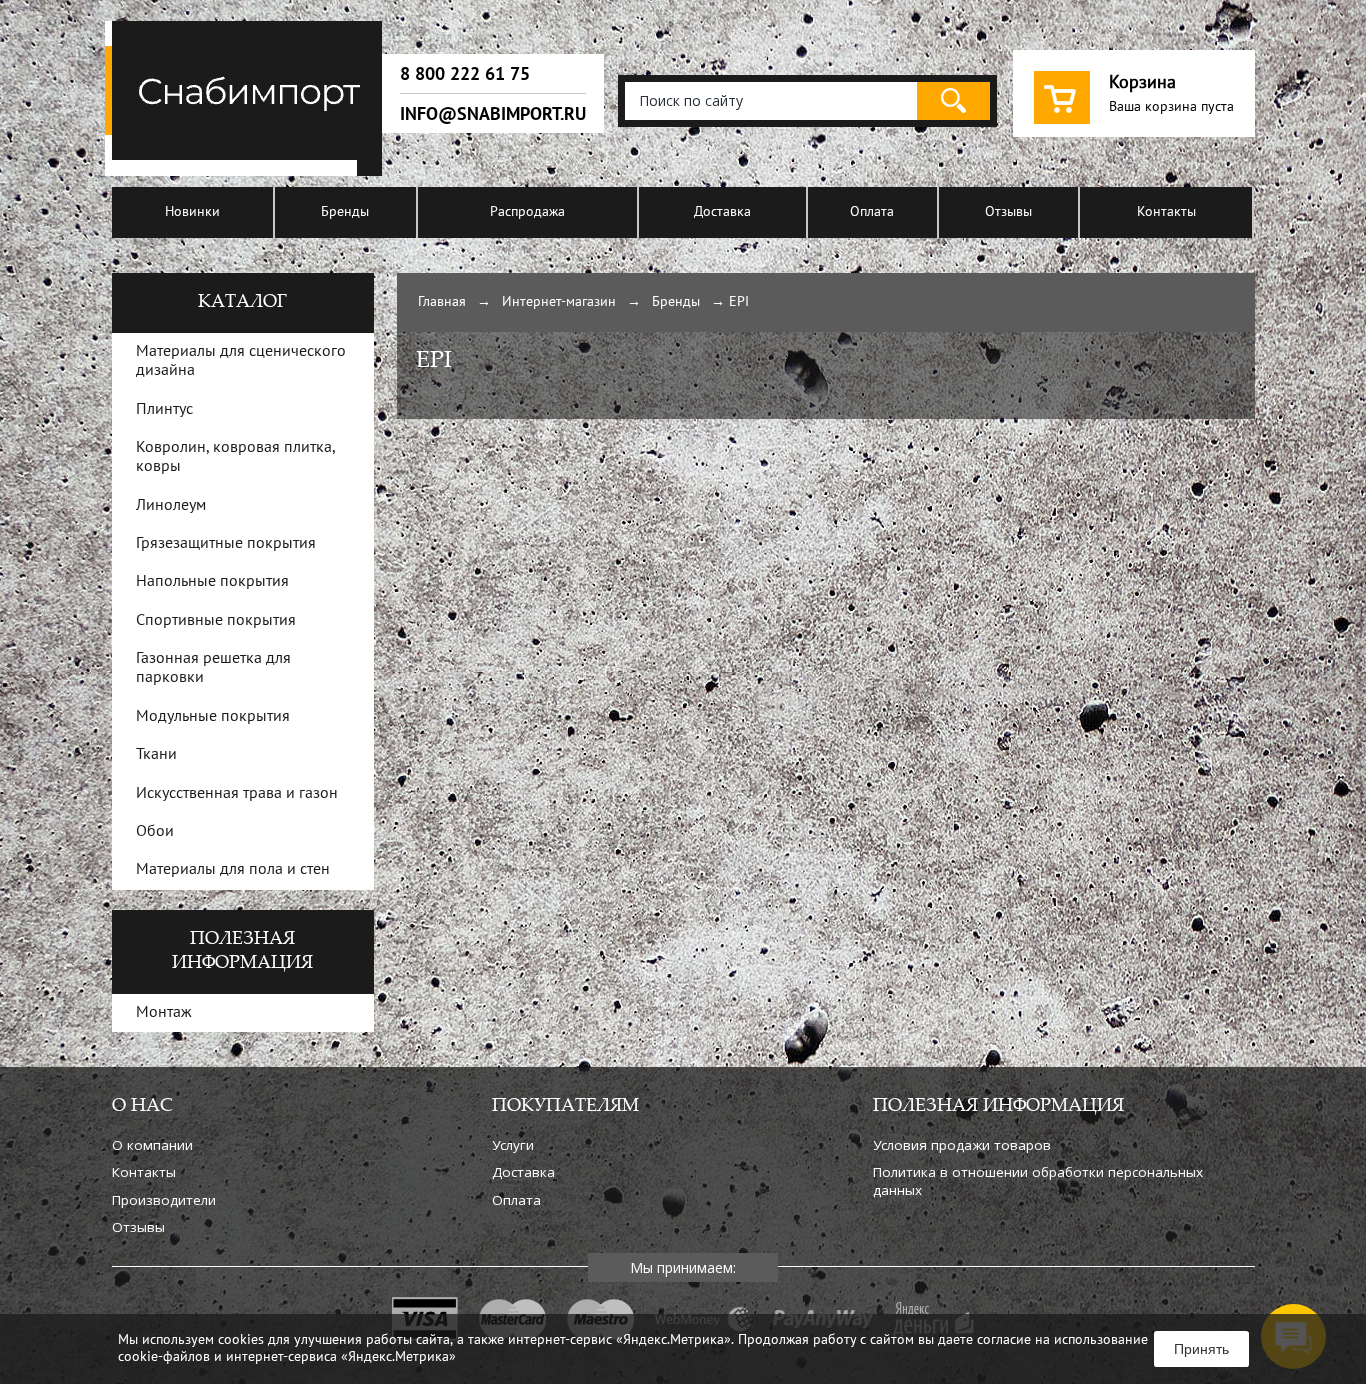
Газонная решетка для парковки (213, 668)
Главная (442, 302)
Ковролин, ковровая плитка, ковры (235, 457)
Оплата (872, 212)
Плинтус (164, 410)
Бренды (345, 212)
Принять (1201, 1349)
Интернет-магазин (559, 302)
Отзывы (1008, 212)
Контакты (1166, 212)
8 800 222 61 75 (465, 74)
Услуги (513, 1145)
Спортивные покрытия (216, 621)
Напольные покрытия (212, 582)
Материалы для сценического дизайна (241, 361)
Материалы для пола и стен (233, 870)
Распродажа (527, 212)
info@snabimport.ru (493, 114)
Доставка (722, 212)
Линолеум (171, 506)
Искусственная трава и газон (237, 794)
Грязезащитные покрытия (226, 544)
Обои (155, 832)
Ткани (156, 755)
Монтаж (164, 1013)
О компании (152, 1145)
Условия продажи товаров (962, 1145)
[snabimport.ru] (247, 172)
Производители (164, 1200)
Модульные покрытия (213, 717)
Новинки (192, 212)
